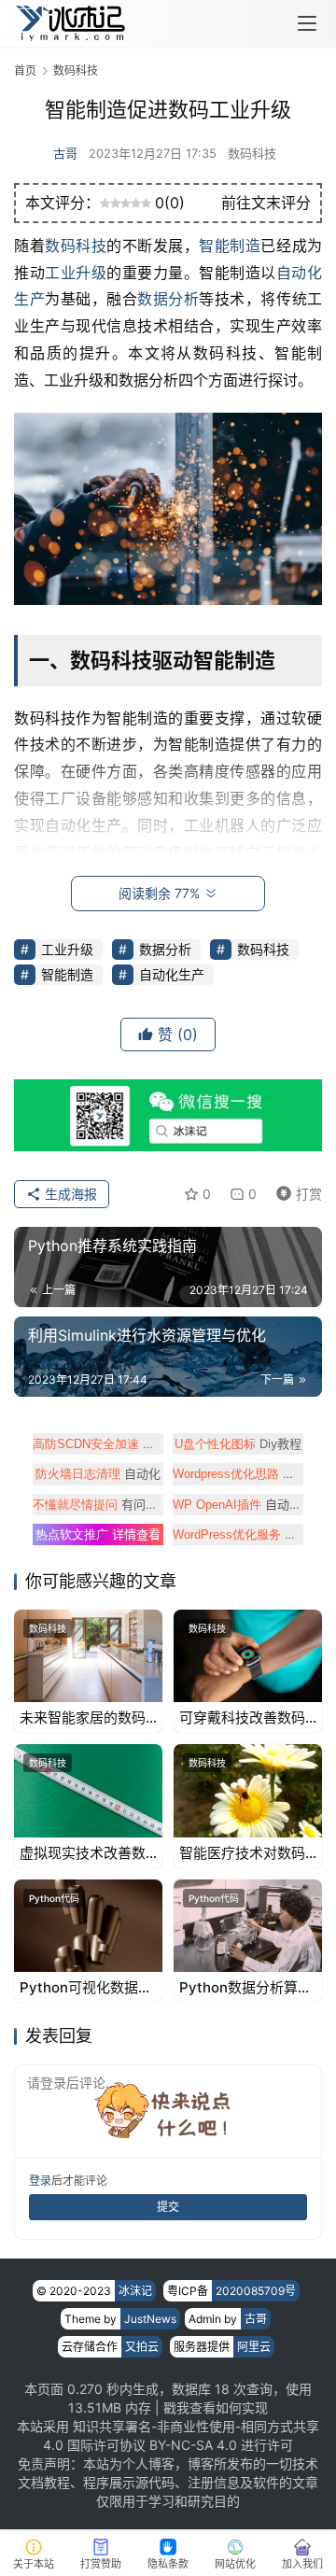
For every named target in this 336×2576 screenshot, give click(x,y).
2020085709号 (256, 2291)
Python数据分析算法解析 (245, 1988)
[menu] (307, 23)
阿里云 (254, 2347)
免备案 (98, 1443)
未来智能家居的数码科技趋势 (83, 1718)
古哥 (65, 153)
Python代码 (54, 1898)
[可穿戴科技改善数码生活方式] (248, 1656)
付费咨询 (238, 1534)
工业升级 (76, 273)
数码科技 (252, 153)
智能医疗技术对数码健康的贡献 (242, 1853)
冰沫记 (135, 2291)
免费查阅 (238, 1473)
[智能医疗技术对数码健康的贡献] (248, 1790)
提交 (168, 2207)
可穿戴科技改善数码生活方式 (242, 1718)
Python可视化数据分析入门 (86, 1988)
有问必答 (98, 1504)
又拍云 (142, 2347)
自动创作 (238, 1504)
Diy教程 (238, 1443)
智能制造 (230, 246)
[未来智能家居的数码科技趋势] (88, 1656)
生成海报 (69, 1194)
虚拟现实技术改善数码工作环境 (83, 1853)
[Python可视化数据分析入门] (88, 1926)
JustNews (150, 2319)
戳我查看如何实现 (216, 2407)
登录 (40, 2181)
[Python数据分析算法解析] (248, 1926)
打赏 (295, 1191)
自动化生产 (172, 974)
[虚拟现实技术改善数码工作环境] (88, 1790)
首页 (25, 70)
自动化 (98, 1473)
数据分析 (168, 299)
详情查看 (98, 1534)
